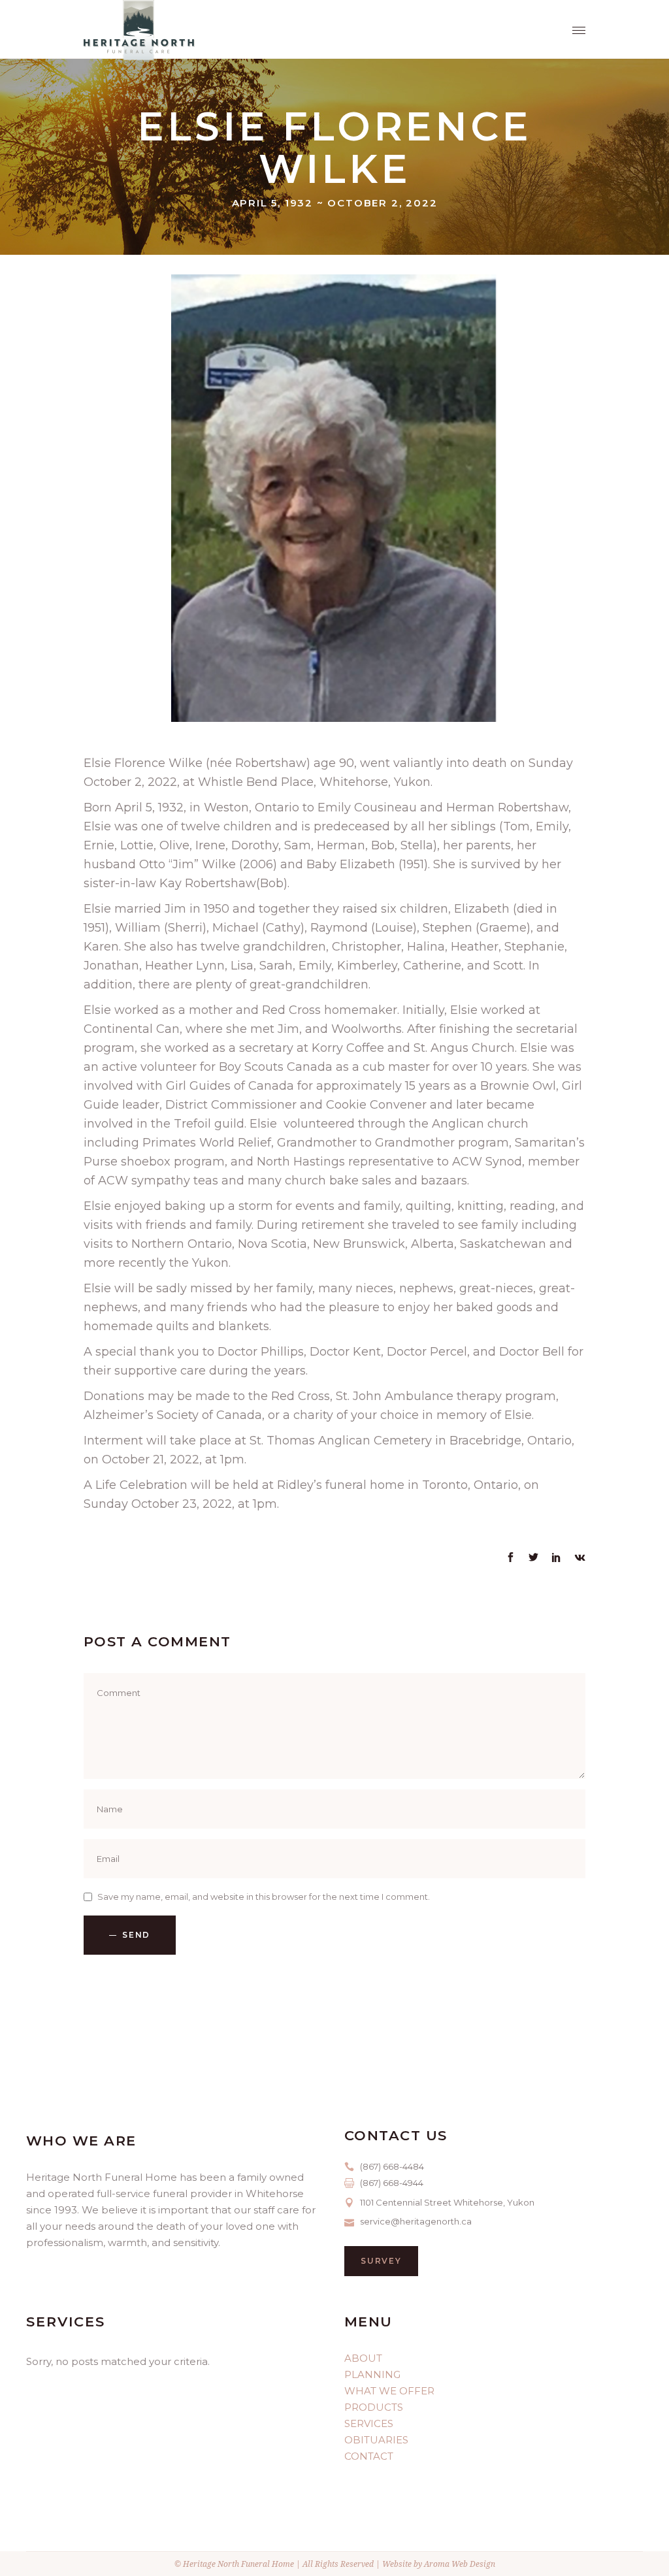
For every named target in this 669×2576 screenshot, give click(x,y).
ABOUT (363, 2358)
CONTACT (369, 2456)
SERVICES (369, 2423)
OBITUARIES (376, 2440)
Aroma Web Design (460, 2564)
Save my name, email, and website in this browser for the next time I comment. (264, 1897)
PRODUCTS (374, 2407)
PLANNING (372, 2374)
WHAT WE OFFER (389, 2391)
